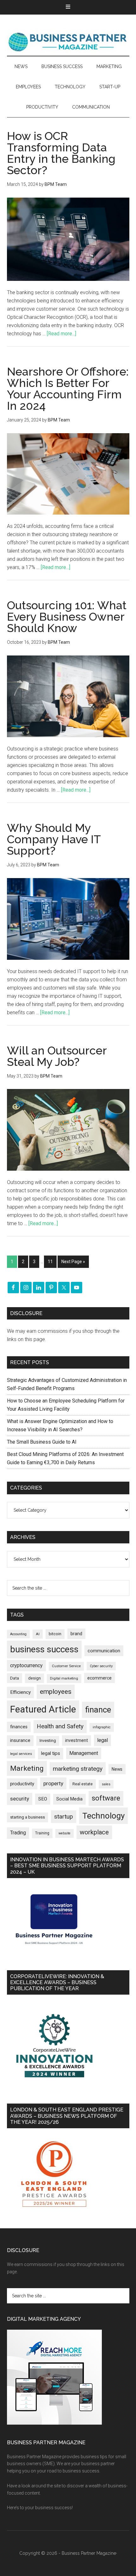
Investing (48, 1741)
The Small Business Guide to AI (42, 1442)
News (117, 1769)
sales (106, 1784)
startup (64, 1817)
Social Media (69, 1799)
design (34, 1678)
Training (42, 1833)
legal (102, 1740)
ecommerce (99, 1678)
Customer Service (66, 1666)
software (106, 1798)
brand (76, 1634)
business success (44, 1649)
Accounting (18, 1634)
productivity (22, 1784)
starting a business (28, 1817)
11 (50, 1262)
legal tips (51, 1753)
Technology (103, 1816)
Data (15, 1678)
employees (56, 1691)
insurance (20, 1741)
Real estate (83, 1784)
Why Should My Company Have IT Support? (54, 839)
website (65, 1833)
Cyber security (101, 1666)
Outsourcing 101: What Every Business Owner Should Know (67, 617)
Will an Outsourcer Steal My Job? (57, 1056)
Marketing (27, 1768)
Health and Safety (60, 1726)
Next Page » (73, 1262)
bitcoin (55, 1634)
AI (38, 1634)
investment (77, 1740)
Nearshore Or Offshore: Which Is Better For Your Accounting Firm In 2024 (68, 389)
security (20, 1799)
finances (19, 1727)
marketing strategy (78, 1769)
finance (98, 1710)
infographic (102, 1727)
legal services (21, 1754)
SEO (43, 1799)
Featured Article (43, 1709)
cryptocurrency (26, 1665)
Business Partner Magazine (68, 41)
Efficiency (20, 1692)
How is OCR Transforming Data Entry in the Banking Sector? (61, 153)
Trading (18, 1833)
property (53, 1783)
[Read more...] (62, 334)
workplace (94, 1832)
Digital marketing (64, 1678)
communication (104, 1651)
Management (84, 1753)
